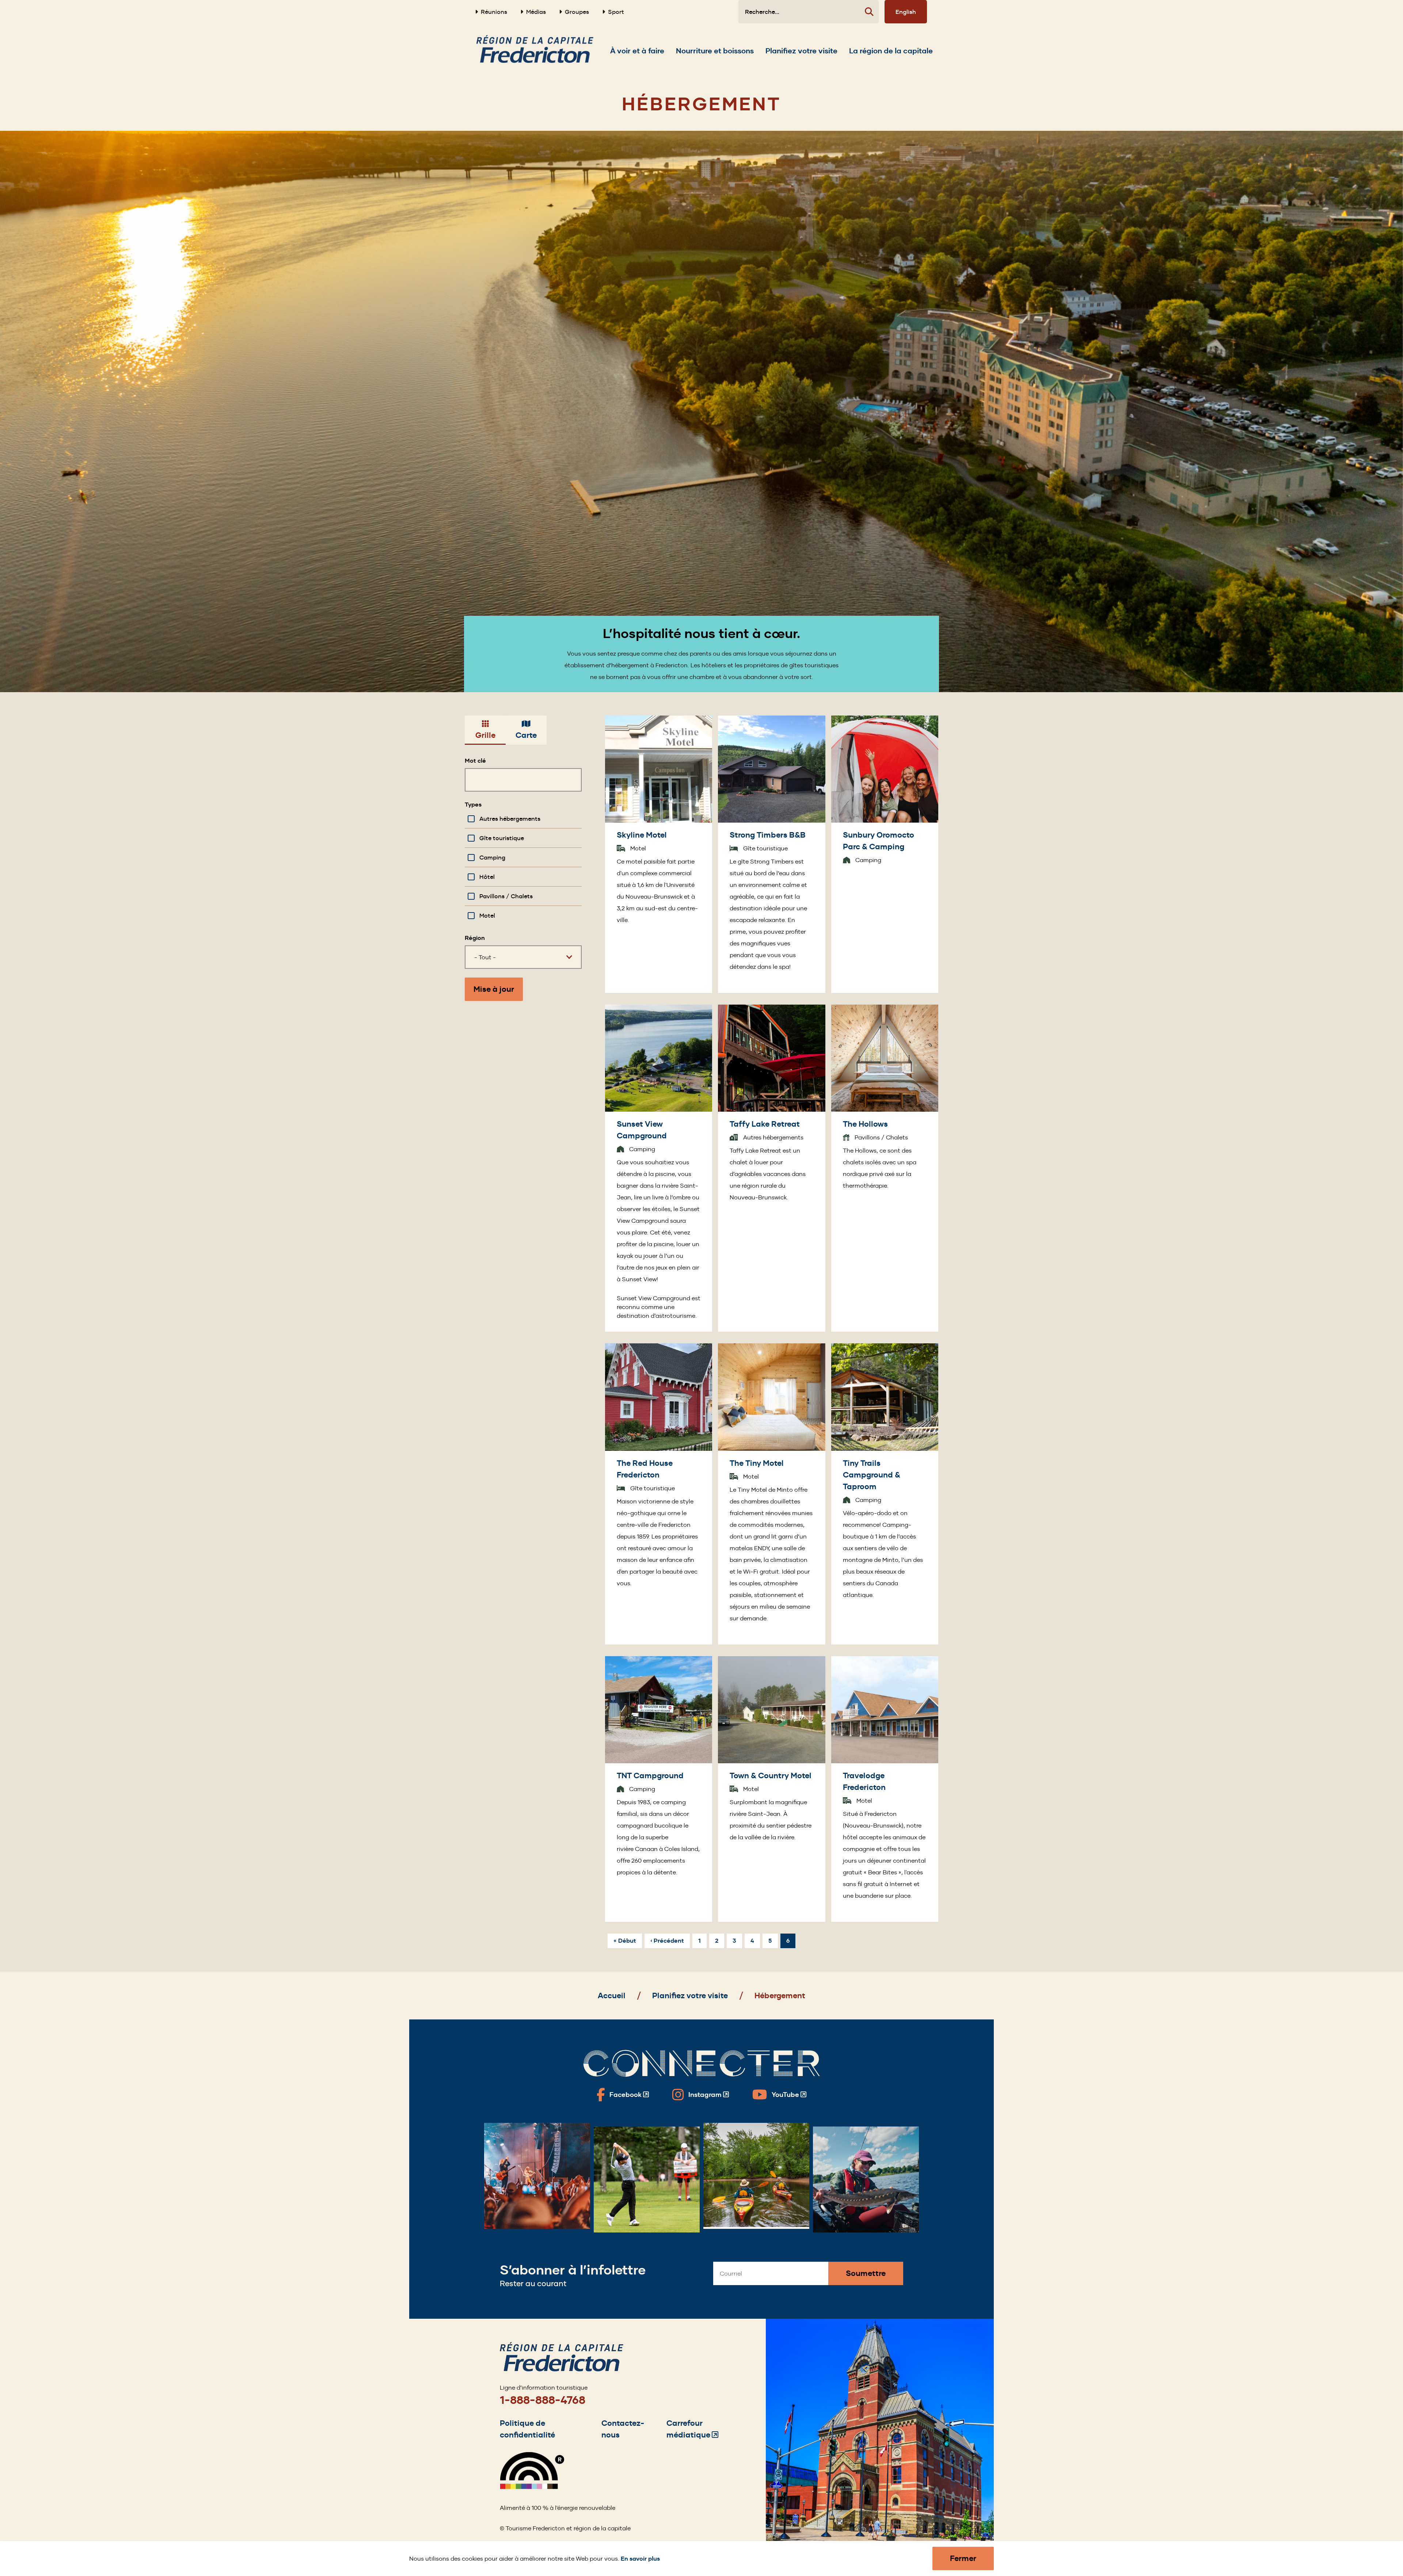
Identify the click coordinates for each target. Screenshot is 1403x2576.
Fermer (963, 2558)
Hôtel (487, 877)
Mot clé (475, 761)
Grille (485, 735)
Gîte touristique (502, 838)
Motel (487, 915)
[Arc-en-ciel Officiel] (532, 2487)
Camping (492, 857)
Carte (526, 735)
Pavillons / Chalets (506, 896)
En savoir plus (640, 2559)
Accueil (612, 1995)
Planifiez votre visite (690, 1995)
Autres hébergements (510, 819)
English (906, 12)
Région (475, 938)
